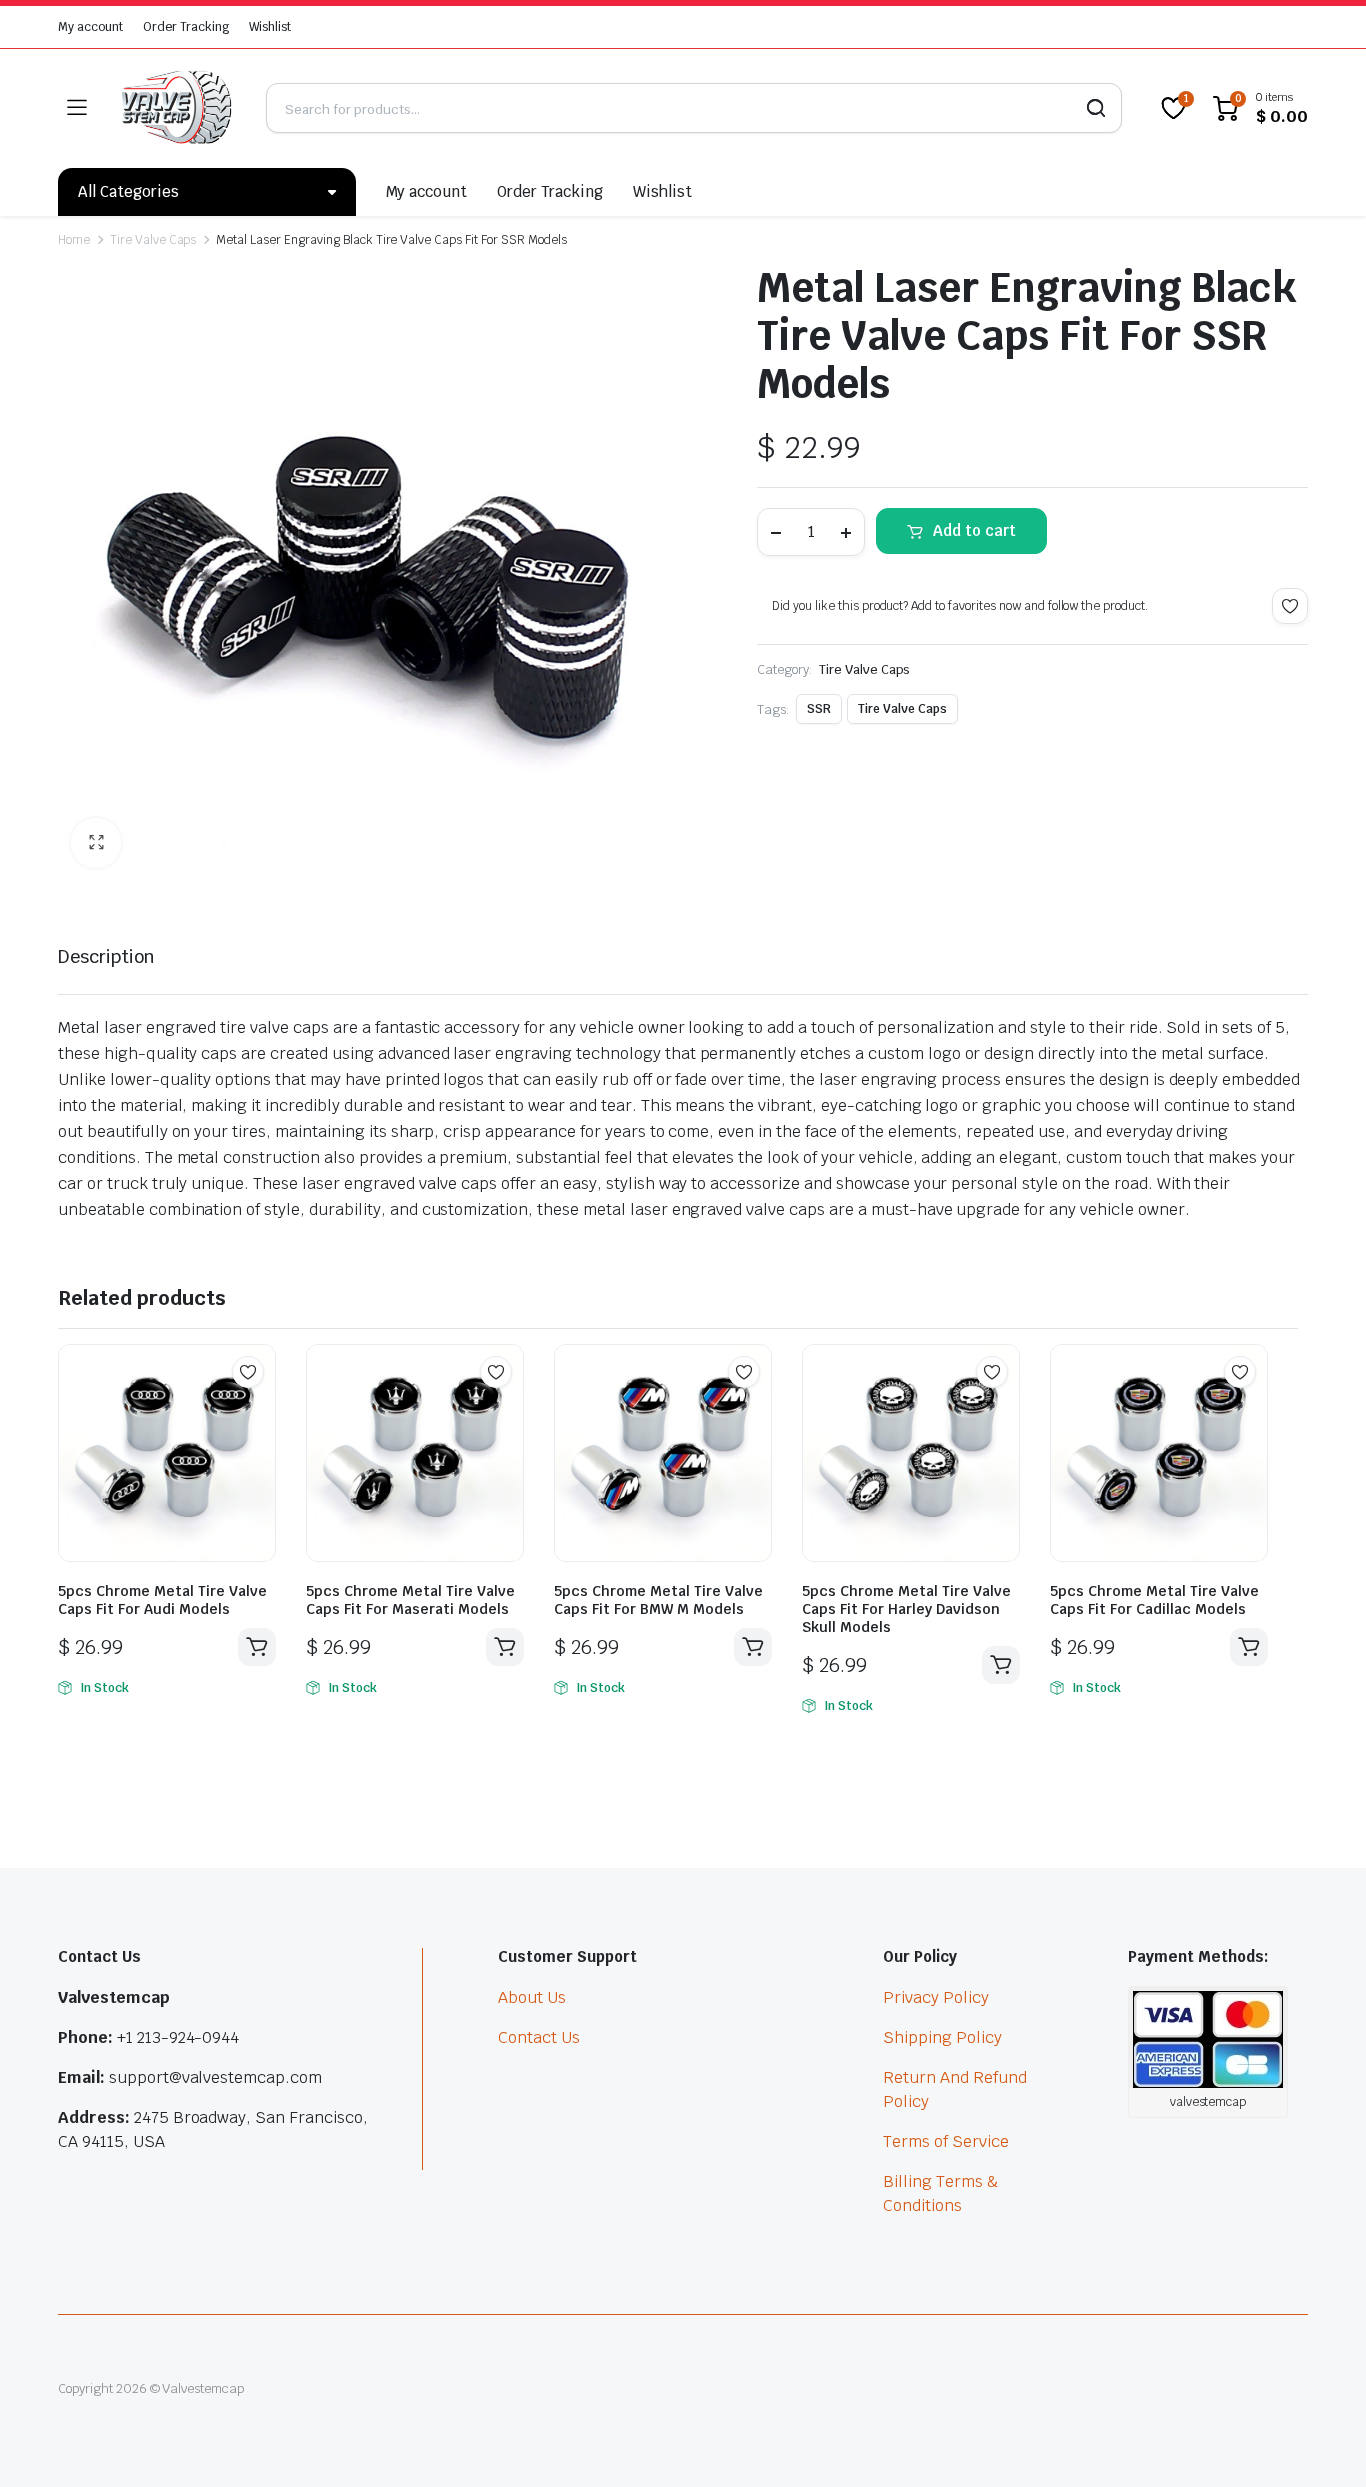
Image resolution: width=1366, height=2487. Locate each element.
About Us (532, 1997)
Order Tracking (186, 27)
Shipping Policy (942, 2037)
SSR (819, 709)
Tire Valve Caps (153, 240)
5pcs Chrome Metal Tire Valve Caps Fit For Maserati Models (410, 1600)
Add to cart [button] (257, 1647)
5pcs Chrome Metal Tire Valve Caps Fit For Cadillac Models (1154, 1600)
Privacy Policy (936, 1997)
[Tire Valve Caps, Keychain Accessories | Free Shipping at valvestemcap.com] (176, 108)
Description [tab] (106, 956)
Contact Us (539, 2037)
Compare (258, 1411)
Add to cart (974, 530)
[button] (96, 843)
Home (74, 240)
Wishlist (270, 27)
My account (90, 27)
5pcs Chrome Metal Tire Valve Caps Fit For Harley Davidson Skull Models (906, 1609)
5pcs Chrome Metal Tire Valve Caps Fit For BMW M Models (658, 1600)
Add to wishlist (1290, 606)
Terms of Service (946, 2141)
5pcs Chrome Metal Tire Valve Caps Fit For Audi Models (162, 1600)
